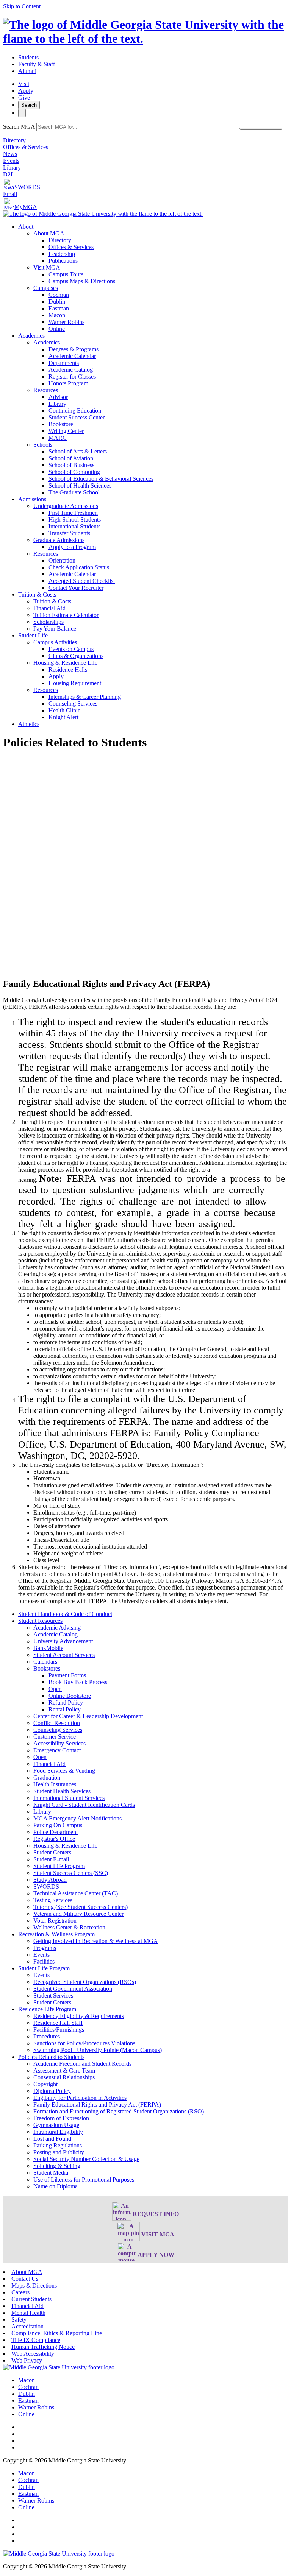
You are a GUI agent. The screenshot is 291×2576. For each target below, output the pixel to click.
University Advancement (63, 1641)
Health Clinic (64, 710)
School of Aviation (71, 458)
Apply (26, 91)
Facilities (44, 1961)
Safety (19, 2320)
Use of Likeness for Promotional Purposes (84, 2179)
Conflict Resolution (57, 1723)
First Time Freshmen (73, 513)
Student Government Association (73, 1989)
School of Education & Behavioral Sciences (101, 479)
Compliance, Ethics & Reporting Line (57, 2333)
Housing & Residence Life (65, 663)
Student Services (53, 1996)
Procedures (47, 2036)
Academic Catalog (71, 370)
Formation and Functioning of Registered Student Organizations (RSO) (119, 2111)
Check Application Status (79, 567)
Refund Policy (66, 1703)
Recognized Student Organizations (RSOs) (85, 1982)
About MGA (49, 233)
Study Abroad (50, 1880)
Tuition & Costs (37, 595)
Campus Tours (66, 274)
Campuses (46, 288)
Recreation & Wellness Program (56, 1934)
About (26, 227)
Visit (24, 84)
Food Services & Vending (64, 1771)
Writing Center (66, 431)
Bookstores (47, 1668)
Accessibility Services (59, 1743)
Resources (46, 390)
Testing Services (53, 1900)
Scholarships (48, 622)
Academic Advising (57, 1628)
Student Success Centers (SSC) (71, 1873)
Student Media (51, 2173)
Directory (14, 140)
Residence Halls (68, 669)
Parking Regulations (58, 2145)
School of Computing (74, 472)
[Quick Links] (22, 113)
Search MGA (19, 127)
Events (11, 161)
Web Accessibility (33, 2354)
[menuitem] (153, 278)
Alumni (27, 71)
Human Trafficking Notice (43, 2347)
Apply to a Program (72, 547)
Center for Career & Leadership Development (88, 1716)
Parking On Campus (58, 1825)
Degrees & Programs (74, 349)
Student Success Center (77, 417)
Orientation (62, 560)
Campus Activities (55, 642)
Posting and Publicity (59, 2152)
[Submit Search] (261, 129)
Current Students (31, 2299)
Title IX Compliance (36, 2340)
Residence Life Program (47, 2009)
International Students (74, 526)
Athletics (29, 724)
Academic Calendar (72, 356)
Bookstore (61, 424)
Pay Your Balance (55, 629)
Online (57, 329)
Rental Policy (65, 1709)
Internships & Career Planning (85, 697)
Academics (31, 336)
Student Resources (40, 1621)
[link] (59, 2367)
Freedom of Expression (61, 2118)
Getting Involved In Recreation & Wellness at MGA (96, 1941)
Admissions (32, 499)
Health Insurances (55, 1784)
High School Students (75, 520)
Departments (64, 363)
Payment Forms (67, 1675)
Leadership (62, 254)
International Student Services (69, 1798)
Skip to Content (22, 6)
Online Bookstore (70, 1696)
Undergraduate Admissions (66, 506)
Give (24, 97)
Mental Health (28, 2313)
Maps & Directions (34, 2285)
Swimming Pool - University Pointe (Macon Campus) (98, 2050)
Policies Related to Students (51, 2057)
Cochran (59, 295)
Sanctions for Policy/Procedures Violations (84, 2043)
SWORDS (27, 187)
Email (10, 194)
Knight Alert (63, 717)
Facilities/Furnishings (59, 2030)
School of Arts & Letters (78, 451)
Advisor (58, 397)
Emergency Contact (57, 1750)
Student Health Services (62, 1791)
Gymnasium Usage (56, 2125)
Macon (57, 315)
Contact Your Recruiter (76, 588)
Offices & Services (26, 147)
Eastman (59, 308)
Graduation (47, 1777)
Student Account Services (64, 1655)
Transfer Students (69, 533)
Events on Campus (71, 649)
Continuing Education (75, 411)
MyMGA (26, 207)
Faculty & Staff (37, 64)
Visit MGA (47, 267)
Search (29, 105)
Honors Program (68, 383)
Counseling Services (73, 704)
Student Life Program (59, 1866)
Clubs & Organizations (76, 656)
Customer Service (55, 1737)
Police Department (56, 1832)
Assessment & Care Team (64, 2070)
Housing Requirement (75, 683)
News (10, 154)
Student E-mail (51, 1859)
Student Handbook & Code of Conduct (65, 1614)
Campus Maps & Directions (82, 281)
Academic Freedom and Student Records (82, 2064)
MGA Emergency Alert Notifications (77, 1818)
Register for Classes (72, 376)
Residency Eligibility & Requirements (79, 2016)
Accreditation (27, 2326)
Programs (45, 1948)
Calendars (45, 1662)
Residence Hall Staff (58, 2023)
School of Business (71, 465)
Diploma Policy (52, 2091)
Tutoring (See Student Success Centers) (81, 1907)
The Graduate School (74, 492)
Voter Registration (55, 1921)
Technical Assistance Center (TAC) (76, 1893)
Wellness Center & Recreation (69, 1927)
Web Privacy (27, 2360)
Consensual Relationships (64, 2077)
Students (28, 57)
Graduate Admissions (59, 540)
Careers (20, 2292)
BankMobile (48, 1648)
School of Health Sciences (80, 485)
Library (12, 168)
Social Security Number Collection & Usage (86, 2159)
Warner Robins (66, 322)
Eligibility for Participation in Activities (80, 2098)
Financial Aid (49, 608)
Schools (43, 445)
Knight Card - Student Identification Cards (84, 1805)
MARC (58, 438)
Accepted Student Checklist (82, 581)
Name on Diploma (56, 2186)
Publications (63, 261)
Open (55, 1689)
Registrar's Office (54, 1839)
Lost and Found (52, 2139)
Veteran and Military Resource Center (78, 1914)
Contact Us (25, 2279)
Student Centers (52, 1852)
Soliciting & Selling (57, 2166)
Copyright (45, 2084)
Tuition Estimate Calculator (66, 615)
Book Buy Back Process (78, 1682)
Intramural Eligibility (58, 2132)
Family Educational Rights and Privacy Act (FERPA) (97, 2105)
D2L (9, 174)
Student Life (33, 635)
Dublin (57, 302)
